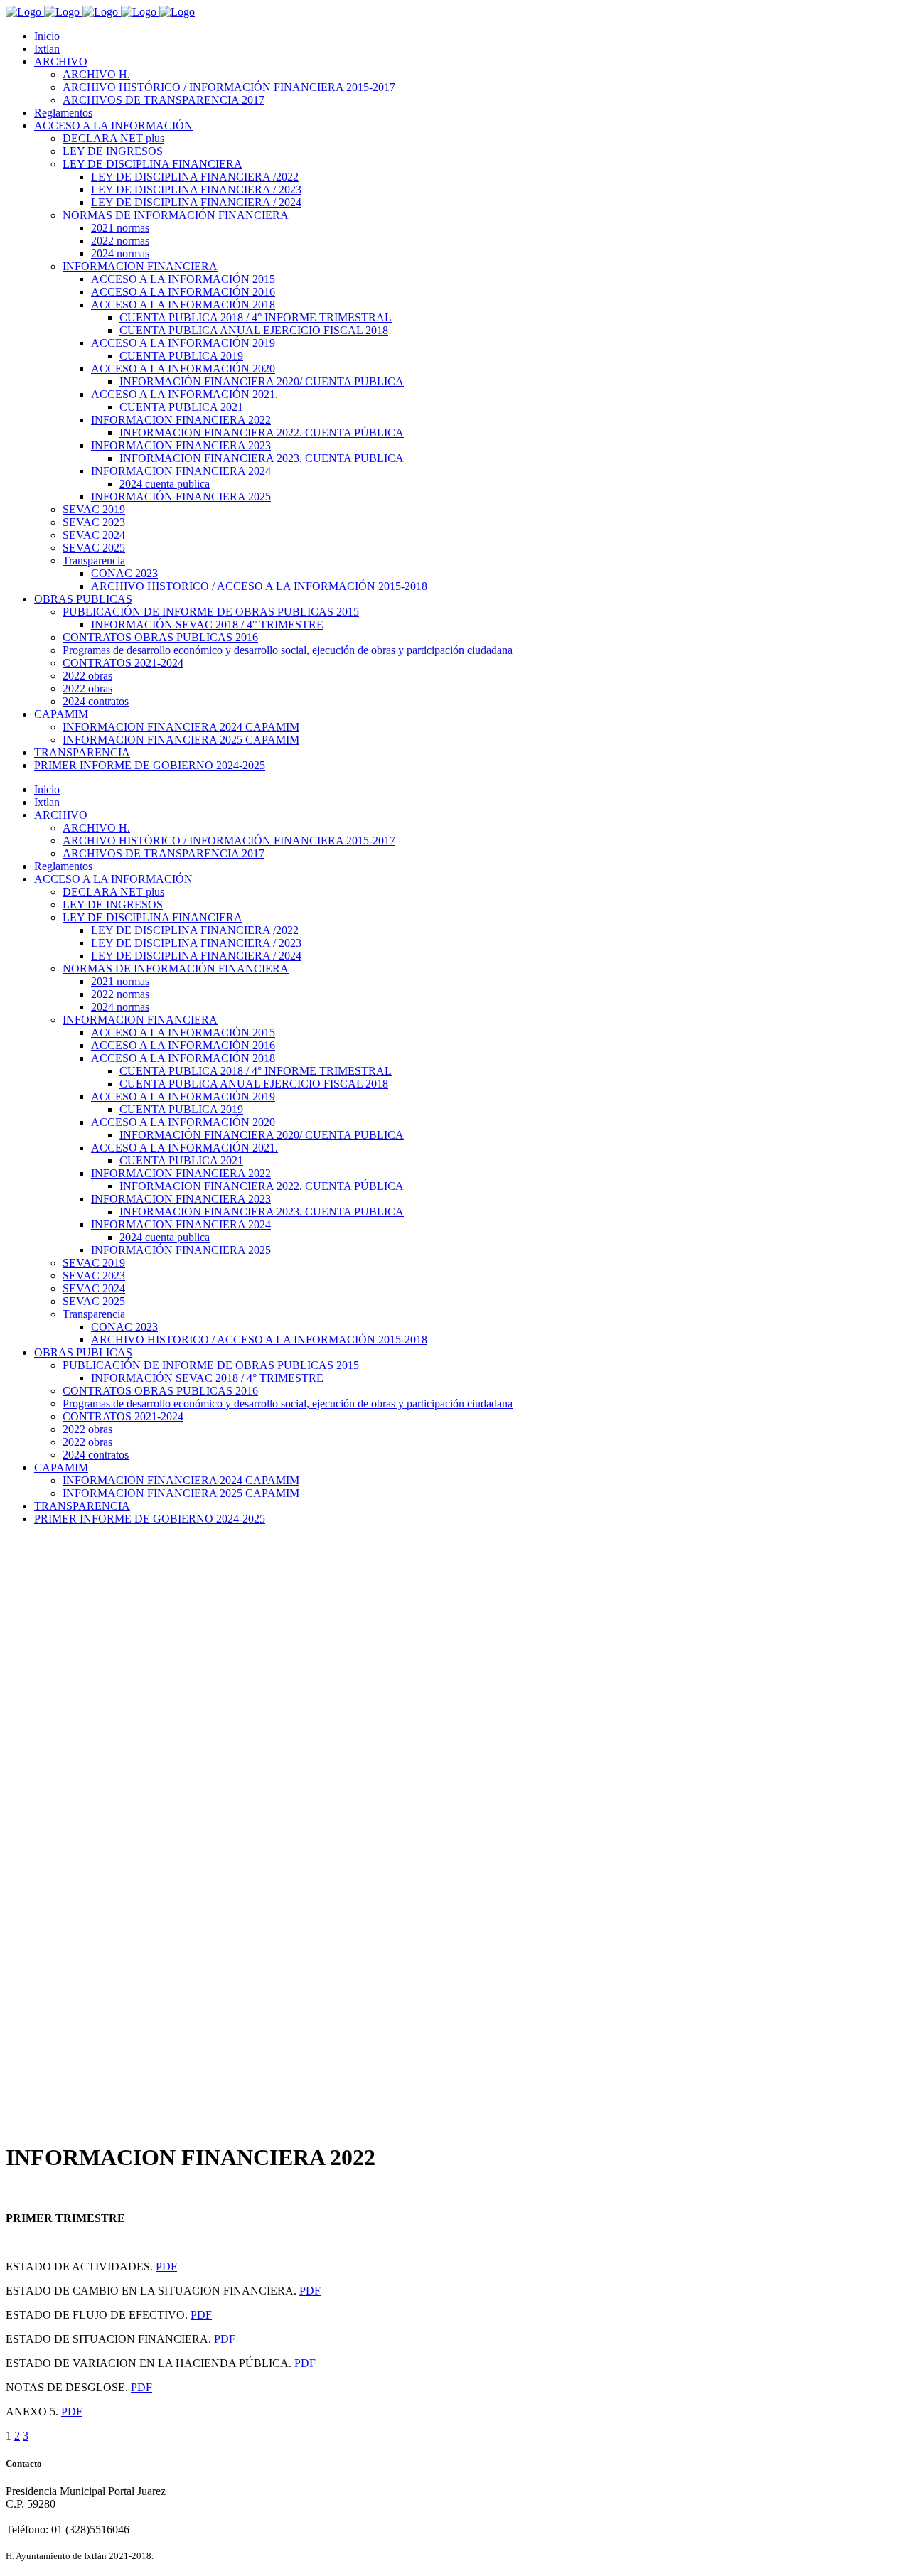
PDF (166, 2266)
